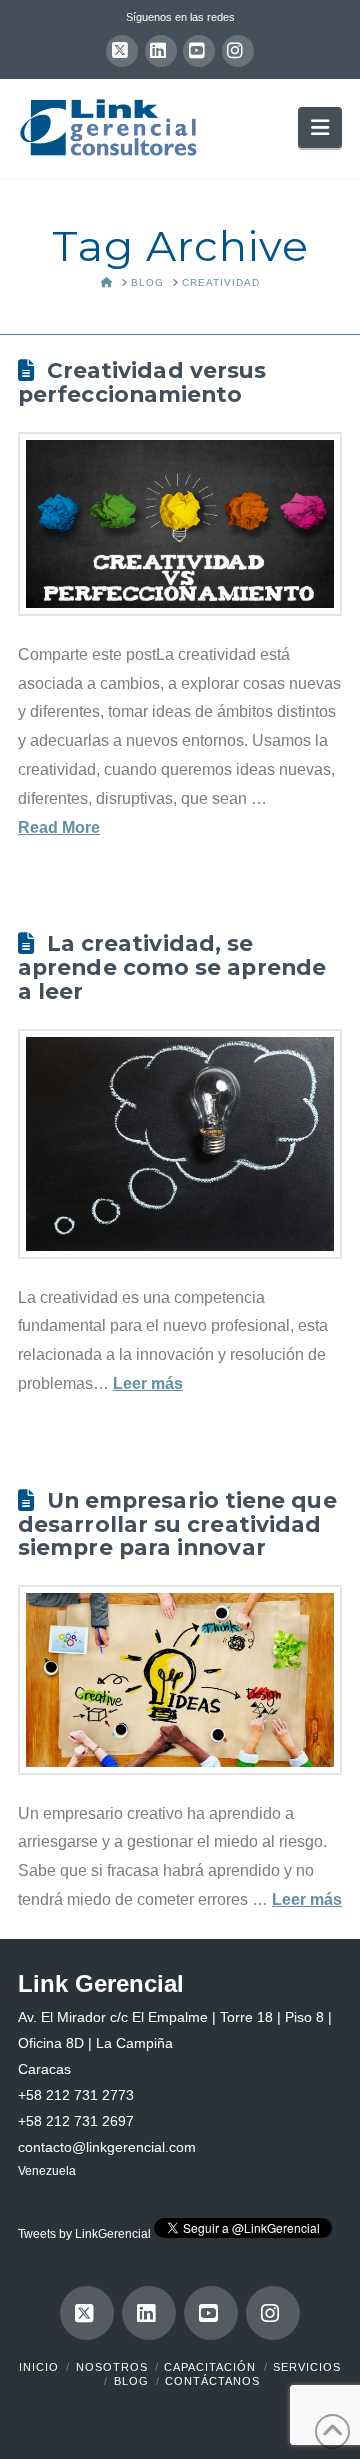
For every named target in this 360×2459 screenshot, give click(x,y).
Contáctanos (212, 2381)
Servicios (307, 2367)
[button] (320, 127)
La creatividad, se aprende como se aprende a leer (172, 967)
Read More (59, 827)
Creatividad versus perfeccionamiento (142, 382)
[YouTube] (199, 51)
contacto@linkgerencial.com (107, 2147)
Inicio (39, 2367)
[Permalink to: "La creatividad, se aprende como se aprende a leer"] (180, 1144)
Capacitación (210, 2367)
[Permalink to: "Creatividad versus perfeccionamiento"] (180, 524)
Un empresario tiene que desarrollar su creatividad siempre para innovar (177, 1524)
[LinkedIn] (161, 51)
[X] (122, 51)
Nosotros (112, 2367)
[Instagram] (238, 51)
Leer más (148, 1383)
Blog (131, 2381)
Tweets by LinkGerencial (84, 2234)
